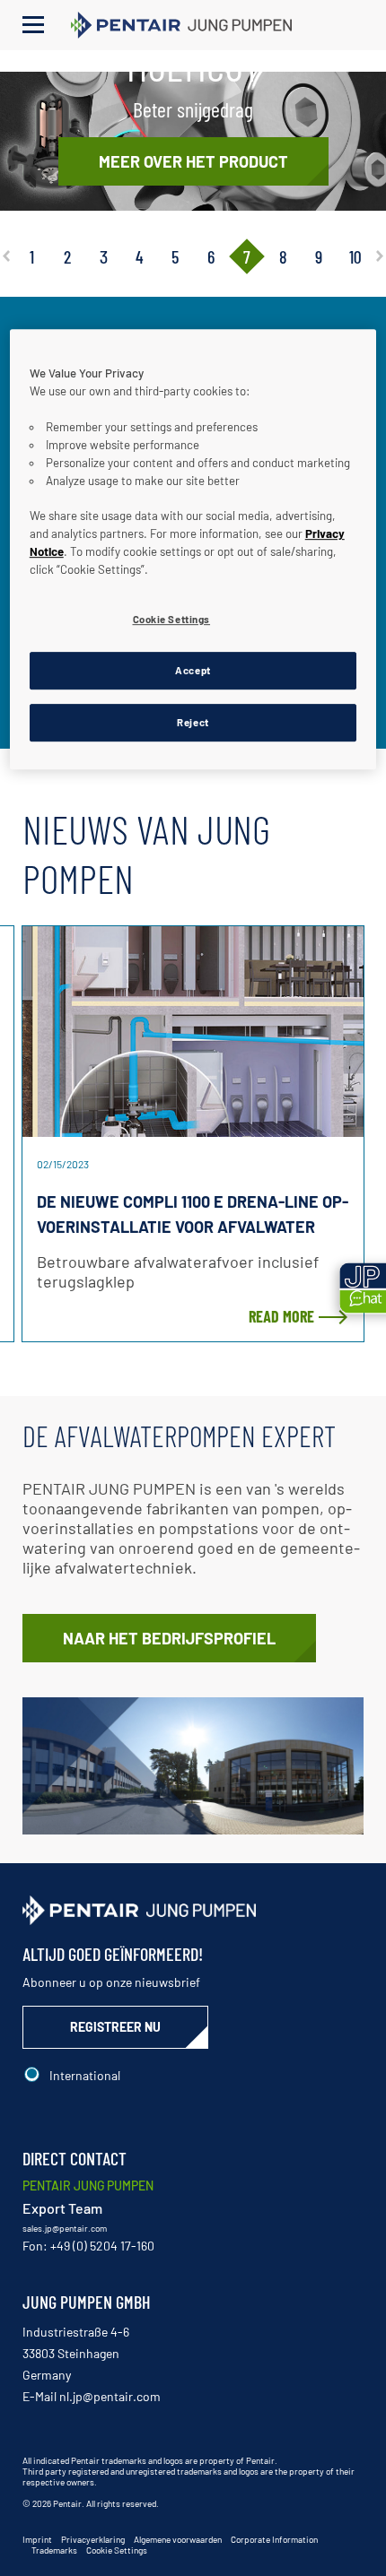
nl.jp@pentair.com (110, 2396)
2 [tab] (67, 256)
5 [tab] (175, 256)
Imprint (37, 2539)
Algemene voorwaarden (178, 2539)
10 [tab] (355, 256)
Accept (193, 670)
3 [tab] (104, 256)
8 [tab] (283, 256)
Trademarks (54, 2550)
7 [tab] (247, 256)
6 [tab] (211, 256)
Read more (281, 1316)
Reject (193, 722)
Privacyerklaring (93, 2539)
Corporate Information (274, 2539)
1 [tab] (32, 256)
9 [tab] (319, 256)
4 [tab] (140, 256)
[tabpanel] (193, 141)
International (85, 2075)
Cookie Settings (117, 2550)
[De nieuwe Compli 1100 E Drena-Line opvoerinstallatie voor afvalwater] (193, 1032)
